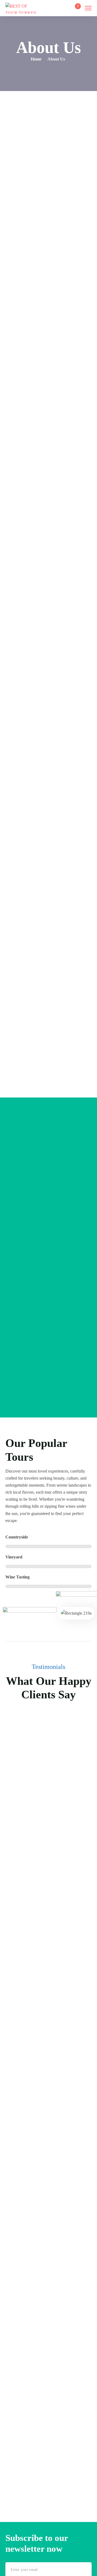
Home (36, 59)
